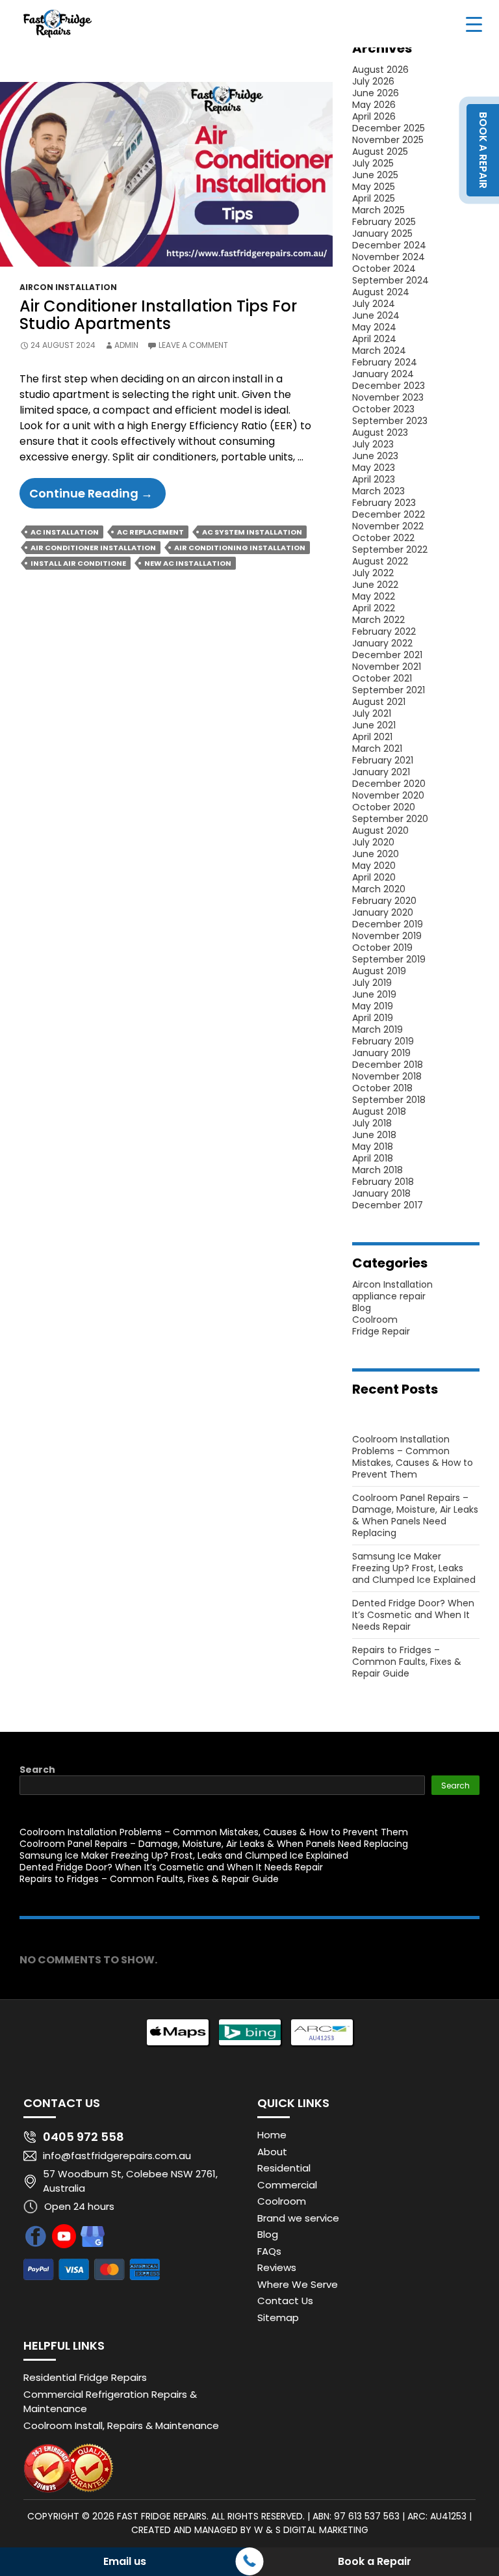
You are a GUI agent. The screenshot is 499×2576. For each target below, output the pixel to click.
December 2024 (389, 245)
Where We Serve (298, 2284)
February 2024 (385, 362)
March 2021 (377, 749)
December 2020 (389, 784)
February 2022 (384, 631)
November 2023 (388, 397)
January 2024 (383, 374)
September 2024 (390, 280)
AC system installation (252, 532)
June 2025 (375, 175)
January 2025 (382, 233)
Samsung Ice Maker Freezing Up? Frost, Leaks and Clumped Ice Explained (414, 1568)
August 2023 (380, 432)
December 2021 (387, 655)
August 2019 (379, 971)
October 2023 (383, 409)
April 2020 (374, 877)
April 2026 (374, 116)
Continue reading (97, 497)
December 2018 (388, 1065)
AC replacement (150, 532)
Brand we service (298, 2218)
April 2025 (374, 198)
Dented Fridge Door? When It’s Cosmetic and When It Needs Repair (413, 1615)
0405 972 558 (83, 2137)
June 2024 (376, 315)
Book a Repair (375, 2561)
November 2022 (388, 526)
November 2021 (387, 667)
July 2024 (374, 304)
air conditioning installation (240, 548)
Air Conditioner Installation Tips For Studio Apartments (158, 314)
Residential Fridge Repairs (85, 2377)
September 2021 (389, 690)
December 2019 (388, 924)
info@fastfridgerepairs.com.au (117, 2156)
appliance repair (389, 1296)
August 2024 (381, 292)
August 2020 (380, 830)
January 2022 (382, 643)
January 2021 (381, 772)
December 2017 (388, 1205)
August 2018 (379, 1111)
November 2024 (389, 257)
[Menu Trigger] (474, 24)
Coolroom (375, 1320)
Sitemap (278, 2317)
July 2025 (373, 163)
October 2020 (384, 807)
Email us (125, 2561)
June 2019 (374, 994)
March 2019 (377, 1029)
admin (126, 345)
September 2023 (390, 421)
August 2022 (380, 561)
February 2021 (383, 760)
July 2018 (372, 1123)
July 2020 (373, 842)
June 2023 (375, 456)
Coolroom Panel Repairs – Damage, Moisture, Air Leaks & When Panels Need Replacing (415, 1515)
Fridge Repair (381, 1331)
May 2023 (374, 468)
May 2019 (373, 1006)
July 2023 (373, 444)
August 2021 (379, 702)
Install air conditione (78, 563)
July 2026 (373, 81)
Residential (284, 2168)
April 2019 (373, 1018)
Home (272, 2135)
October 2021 (382, 678)
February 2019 (383, 1041)
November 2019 (387, 936)
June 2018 (374, 1135)
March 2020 (379, 889)
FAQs (269, 2251)
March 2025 (378, 210)
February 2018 (383, 1182)
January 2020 (383, 912)
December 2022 (389, 514)
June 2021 (374, 725)
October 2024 (384, 269)
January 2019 (381, 1053)
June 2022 (375, 585)
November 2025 (388, 140)
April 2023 (374, 479)
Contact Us (285, 2301)
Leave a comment (193, 345)
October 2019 (382, 948)
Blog (362, 1308)
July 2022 (373, 573)
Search (37, 1770)
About (272, 2152)
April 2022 (374, 608)
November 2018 (387, 1076)
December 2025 (389, 128)
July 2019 (372, 983)
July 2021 (372, 713)
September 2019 (389, 959)
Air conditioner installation (93, 548)
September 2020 (390, 819)
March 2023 (378, 491)
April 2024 (374, 339)
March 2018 (377, 1170)
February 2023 (384, 503)
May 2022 (374, 596)
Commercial (287, 2185)
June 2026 (376, 93)
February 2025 (384, 222)
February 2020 (384, 901)
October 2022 (383, 538)
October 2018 (382, 1088)
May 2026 (374, 105)
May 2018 (373, 1147)
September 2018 (389, 1100)
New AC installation (188, 563)
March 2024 (379, 351)
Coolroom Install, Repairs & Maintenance (121, 2425)
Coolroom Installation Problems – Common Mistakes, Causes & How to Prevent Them (413, 1457)
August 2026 (380, 70)
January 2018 (381, 1193)
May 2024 (374, 327)
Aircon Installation (68, 287)
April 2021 (372, 737)
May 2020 (374, 866)
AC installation (65, 532)
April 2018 (373, 1158)
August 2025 (380, 152)
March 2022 (378, 620)
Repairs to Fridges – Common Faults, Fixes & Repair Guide (407, 1662)
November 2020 (388, 795)
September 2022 (390, 550)
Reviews (277, 2267)
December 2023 (389, 386)
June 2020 (376, 854)
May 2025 (374, 187)
